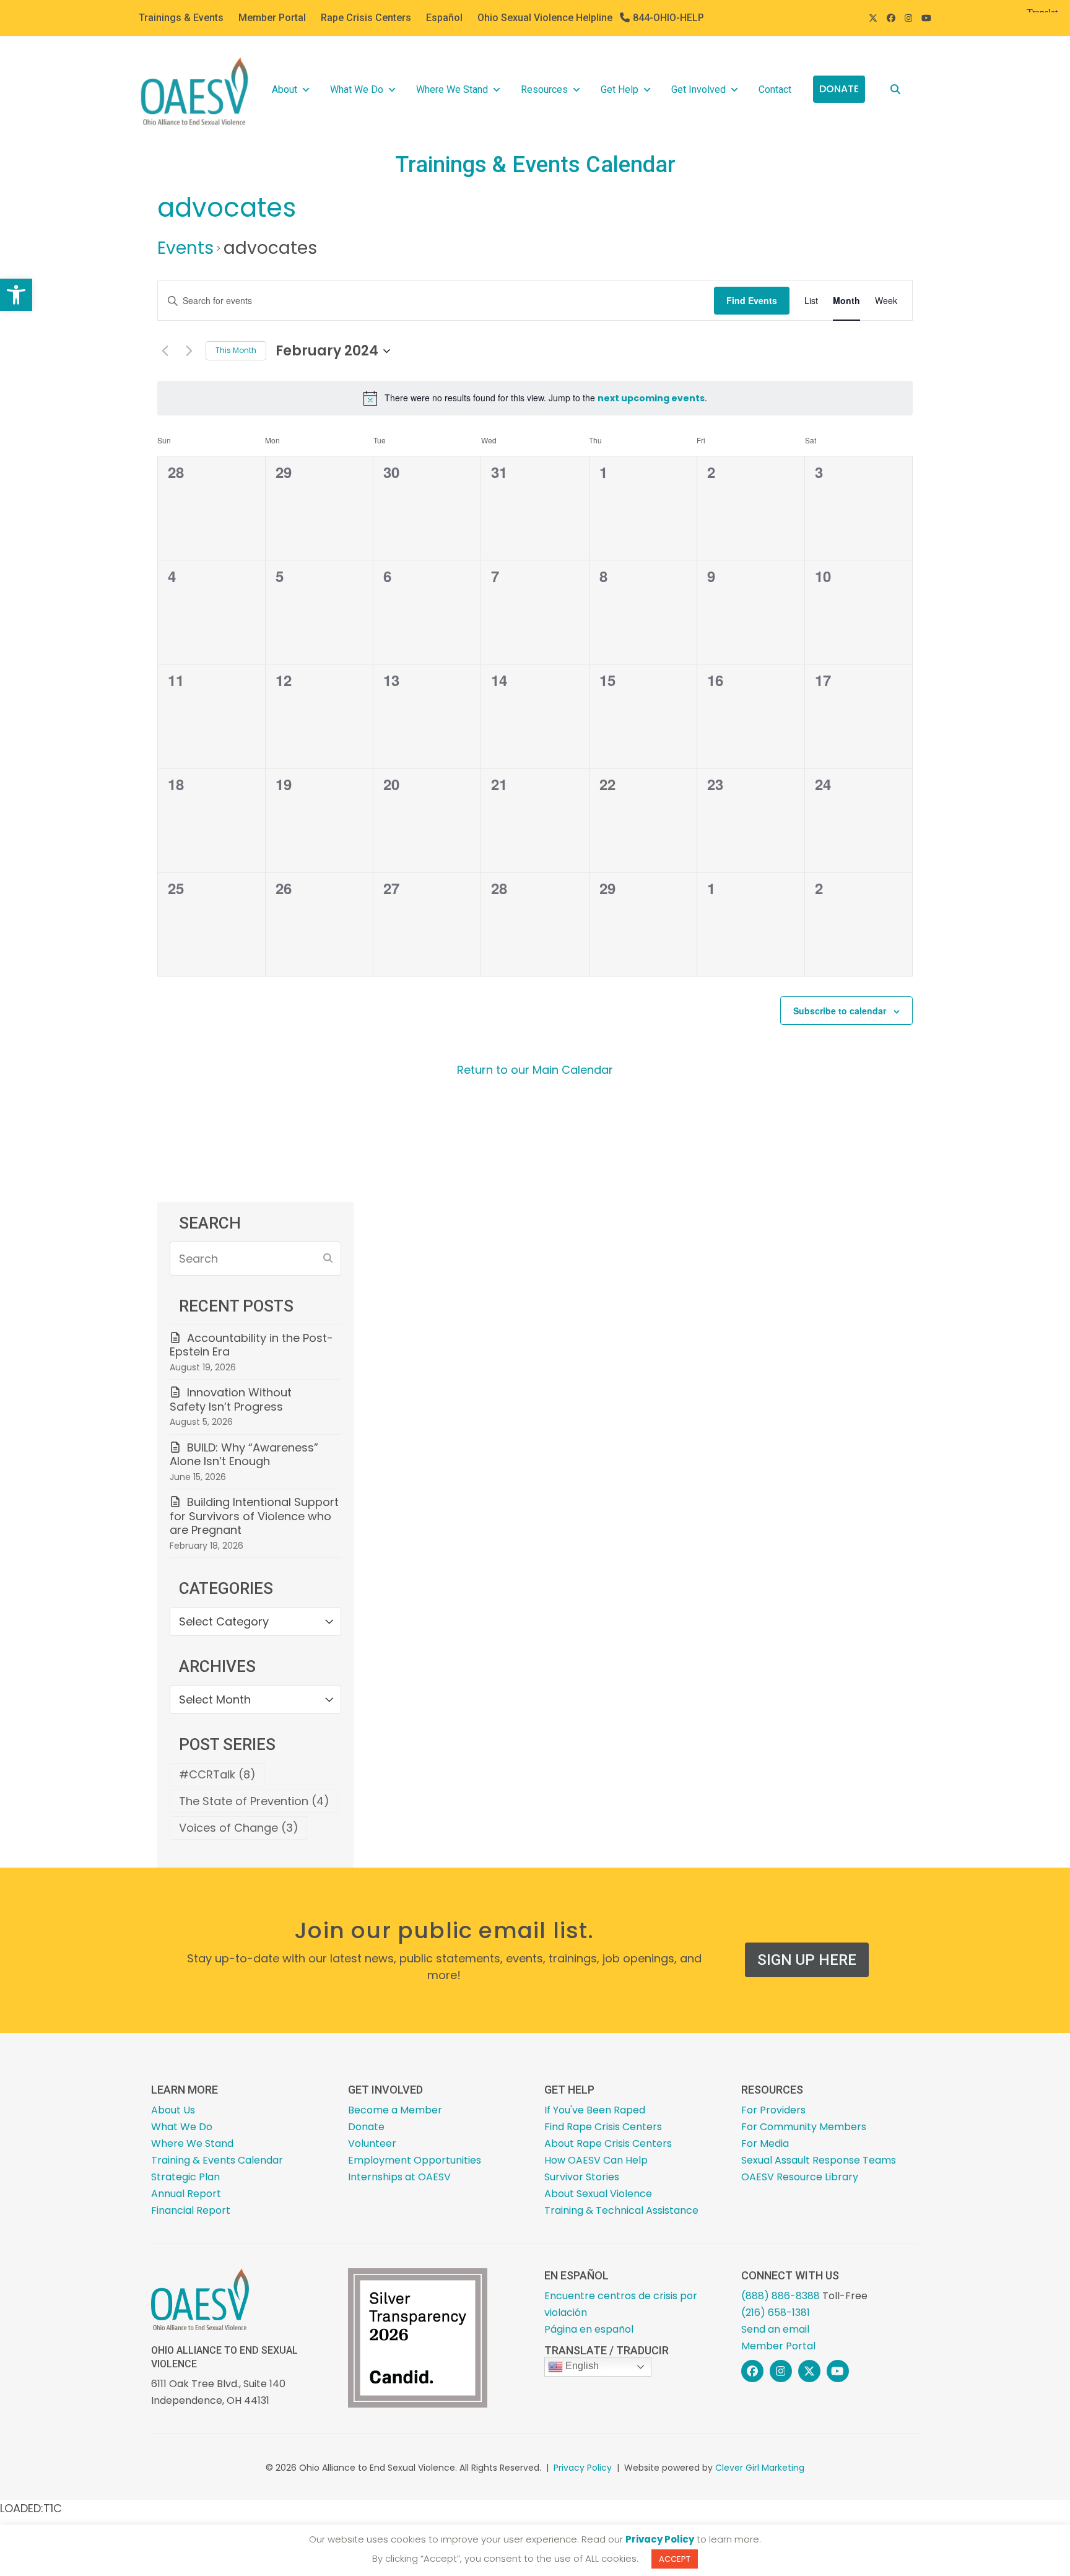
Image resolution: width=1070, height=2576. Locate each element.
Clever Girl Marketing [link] (760, 2468)
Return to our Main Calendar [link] (535, 1070)
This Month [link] (236, 350)
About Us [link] (173, 2110)
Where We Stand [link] (452, 89)
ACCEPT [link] (675, 2559)
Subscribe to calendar (840, 1011)
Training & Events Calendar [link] (217, 2160)
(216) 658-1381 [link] (776, 2313)
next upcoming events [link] (651, 398)
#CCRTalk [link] (217, 1774)
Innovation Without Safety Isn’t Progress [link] (231, 1399)
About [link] (285, 89)
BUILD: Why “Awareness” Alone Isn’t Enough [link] (244, 1455)
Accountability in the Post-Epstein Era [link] (251, 1345)
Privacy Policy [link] (583, 2468)
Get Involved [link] (698, 89)
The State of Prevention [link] (254, 1801)
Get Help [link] (620, 89)
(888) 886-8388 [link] (781, 2296)
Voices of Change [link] (239, 1828)
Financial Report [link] (191, 2210)
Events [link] (185, 248)
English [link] (581, 2366)
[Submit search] (328, 1258)
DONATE (839, 89)
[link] (16, 295)
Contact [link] (775, 89)
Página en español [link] (589, 2329)
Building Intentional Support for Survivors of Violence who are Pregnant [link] (254, 1516)
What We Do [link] (357, 89)
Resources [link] (544, 89)
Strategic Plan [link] (185, 2177)
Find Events (752, 300)
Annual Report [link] (186, 2194)
